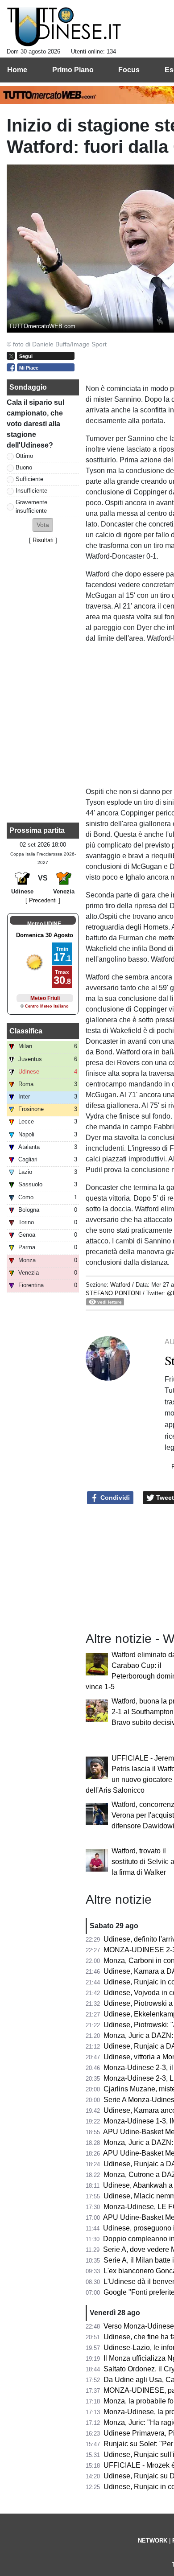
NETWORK (153, 2541)
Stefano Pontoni (113, 1293)
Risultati (43, 540)
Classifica (26, 1031)
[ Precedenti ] (43, 900)
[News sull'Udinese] (64, 27)
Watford (120, 1285)
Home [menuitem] (17, 70)
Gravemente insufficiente (31, 506)
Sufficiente (29, 479)
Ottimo (24, 456)
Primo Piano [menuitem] (73, 70)
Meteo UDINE (44, 924)
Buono (24, 467)
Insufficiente (31, 491)
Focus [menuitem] (129, 70)
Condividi (114, 1498)
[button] (43, 525)
